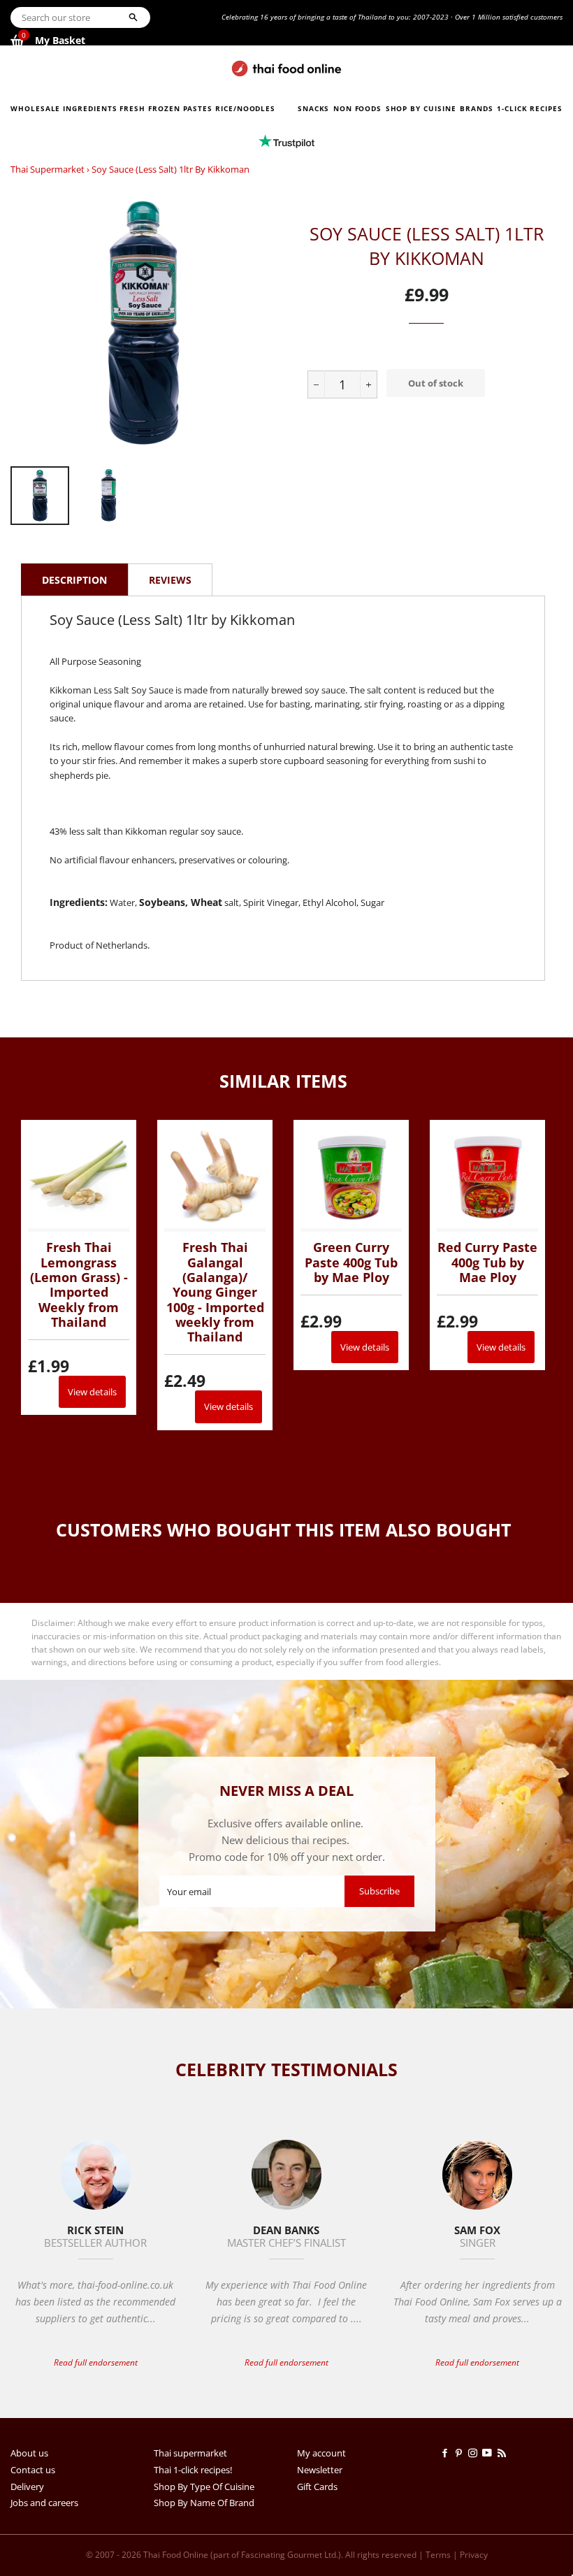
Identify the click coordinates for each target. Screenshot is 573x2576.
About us (29, 2453)
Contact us (33, 2470)
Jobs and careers (44, 2503)
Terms (438, 2555)
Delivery (27, 2487)
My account (321, 2453)
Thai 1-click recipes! (193, 2470)
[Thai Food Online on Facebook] (447, 2453)
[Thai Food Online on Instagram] (475, 2453)
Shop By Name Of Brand (204, 2503)
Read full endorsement (96, 2362)
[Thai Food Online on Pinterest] (461, 2453)
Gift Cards (317, 2487)
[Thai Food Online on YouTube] (489, 2453)
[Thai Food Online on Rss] (503, 2453)
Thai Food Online (176, 2555)
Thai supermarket (48, 169)
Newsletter (320, 2470)
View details (92, 1392)
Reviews (170, 580)
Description (74, 580)
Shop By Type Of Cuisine (204, 2487)
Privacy (474, 2555)
